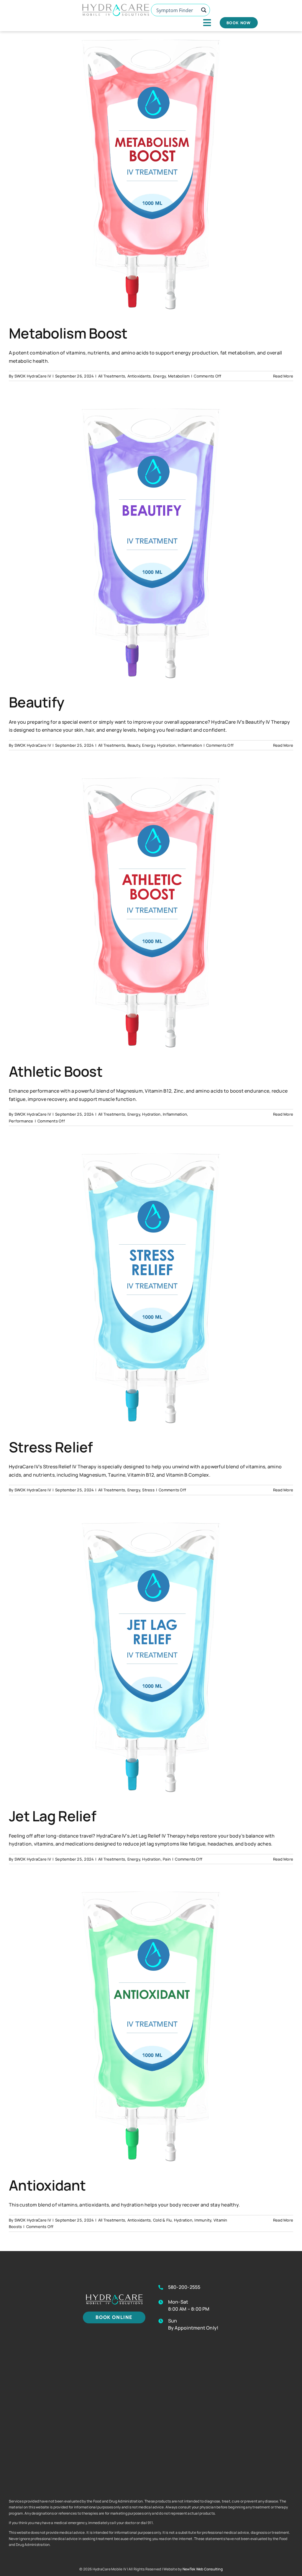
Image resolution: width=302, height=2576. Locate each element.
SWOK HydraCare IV (33, 376)
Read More (283, 376)
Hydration (166, 745)
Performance (21, 1121)
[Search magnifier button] (204, 10)
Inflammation (190, 745)
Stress (148, 1490)
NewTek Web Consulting (203, 2569)
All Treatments (112, 376)
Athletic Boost (56, 1071)
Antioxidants (139, 376)
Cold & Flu (162, 2220)
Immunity (203, 2220)
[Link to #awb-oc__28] (207, 23)
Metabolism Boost (68, 333)
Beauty (134, 745)
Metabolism (179, 376)
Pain (167, 1859)
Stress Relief (51, 1447)
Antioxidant (47, 2185)
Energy (159, 376)
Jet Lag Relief (52, 1816)
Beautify (36, 702)
